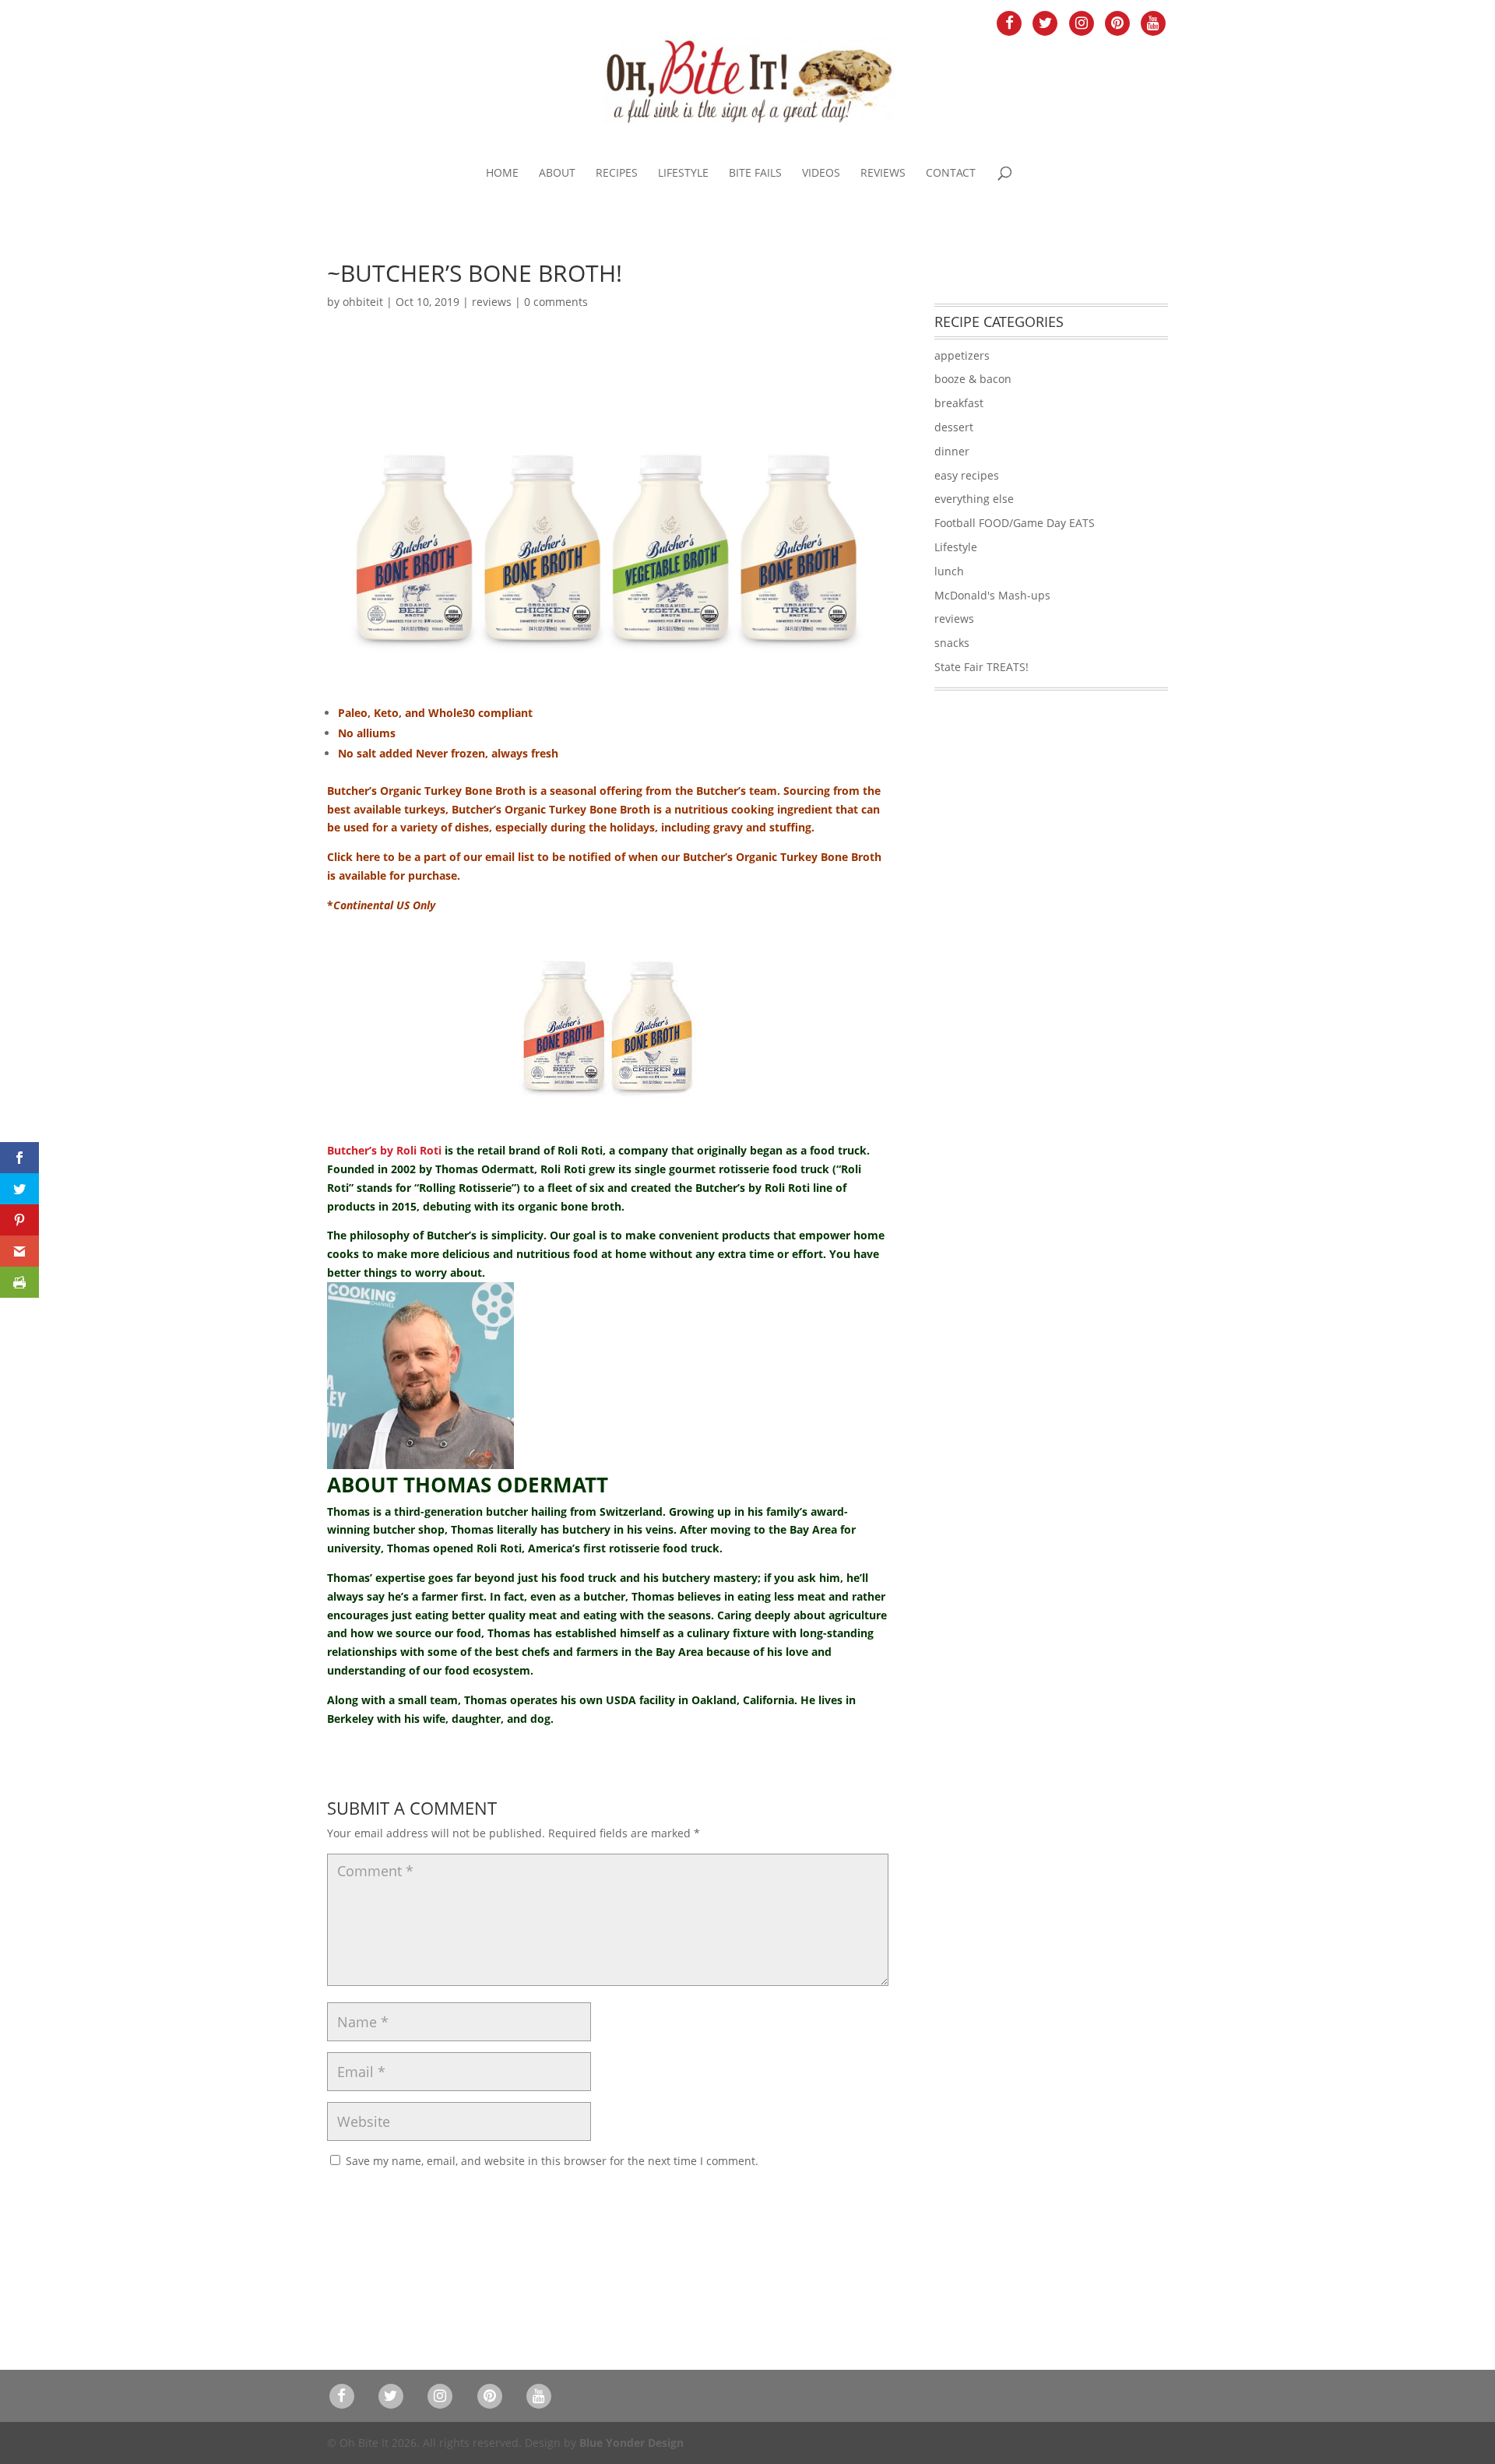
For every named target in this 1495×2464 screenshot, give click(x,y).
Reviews (883, 174)
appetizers (962, 355)
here (368, 857)
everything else (974, 499)
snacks (952, 643)
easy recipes (967, 475)
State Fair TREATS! (981, 667)
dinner (952, 451)
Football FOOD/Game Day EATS (1015, 523)
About (557, 174)
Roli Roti (580, 1150)
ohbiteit (363, 302)
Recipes (617, 174)
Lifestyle (683, 174)
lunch (949, 571)
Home (502, 174)
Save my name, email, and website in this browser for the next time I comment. (552, 2161)
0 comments (556, 302)
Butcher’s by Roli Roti (384, 1150)
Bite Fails (755, 174)
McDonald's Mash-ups (992, 595)
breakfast (959, 403)
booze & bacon (973, 379)
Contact (951, 174)
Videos (821, 174)
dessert (954, 427)
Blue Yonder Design (631, 2443)
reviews (492, 302)
